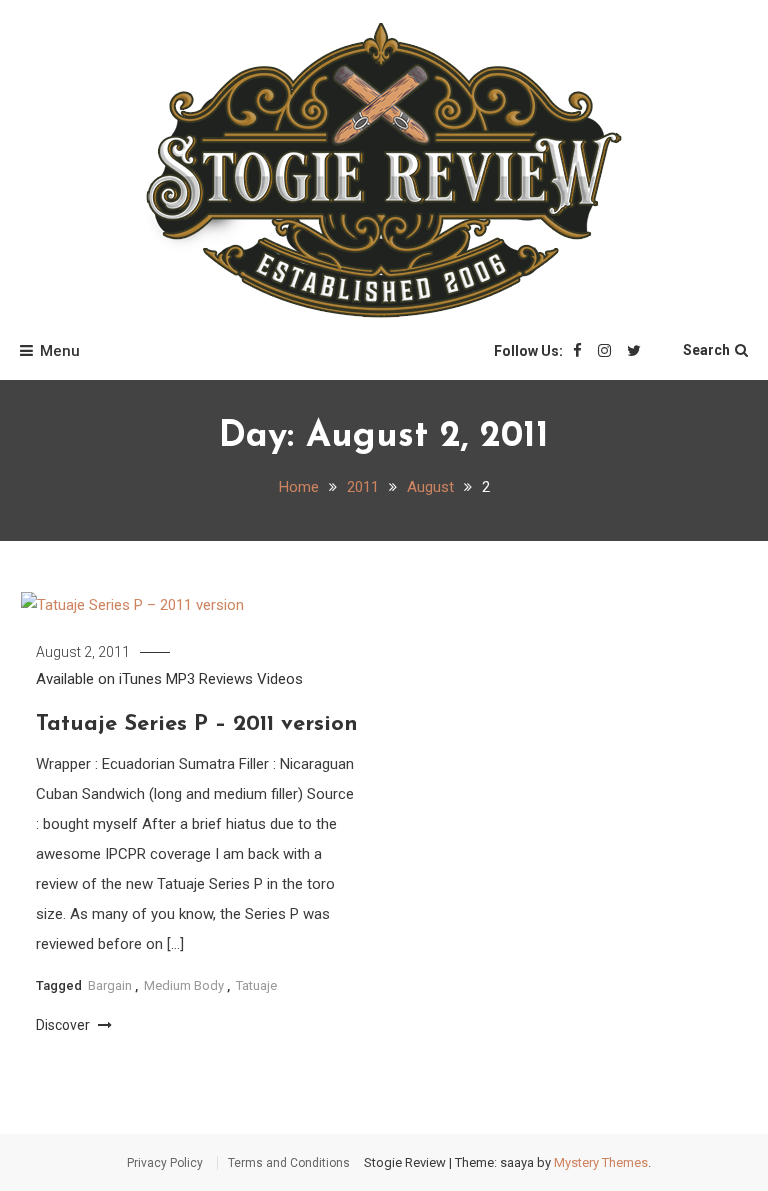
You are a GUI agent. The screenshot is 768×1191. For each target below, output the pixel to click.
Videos (280, 679)
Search (706, 350)
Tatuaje (256, 985)
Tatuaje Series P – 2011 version (197, 724)
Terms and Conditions (289, 1163)
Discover (64, 1025)
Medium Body (184, 985)
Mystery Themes (601, 1162)
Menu (60, 351)
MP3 (180, 679)
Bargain (110, 985)
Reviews (226, 679)
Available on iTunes (99, 679)
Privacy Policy (165, 1163)
